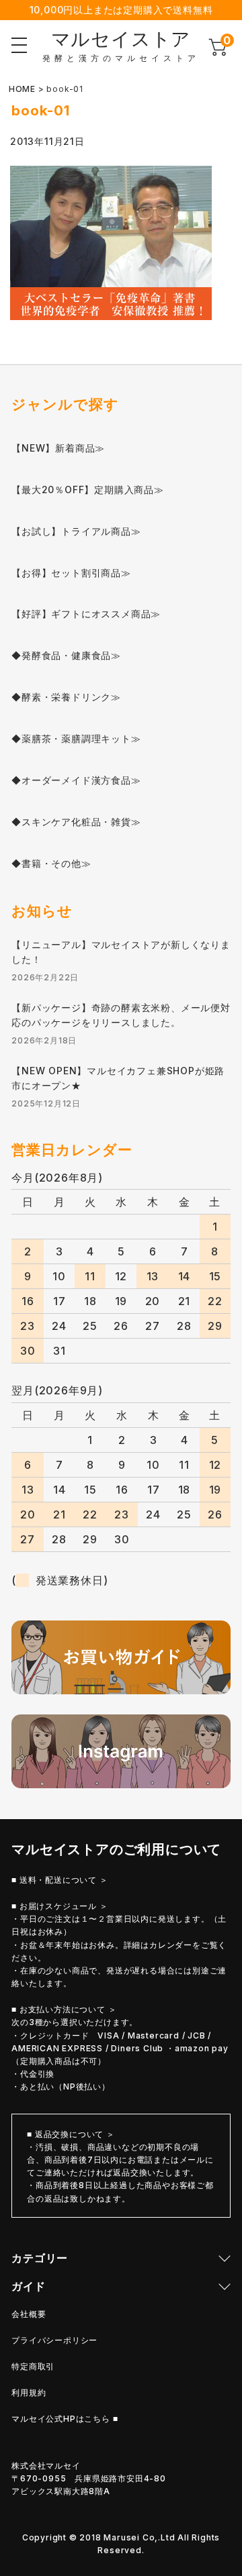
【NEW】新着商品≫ (58, 448)
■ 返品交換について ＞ (71, 2134)
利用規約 (29, 2392)
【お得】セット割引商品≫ (71, 573)
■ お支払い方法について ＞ (64, 2009)
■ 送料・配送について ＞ (59, 1880)
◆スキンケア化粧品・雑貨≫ (76, 822)
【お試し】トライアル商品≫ (76, 531)
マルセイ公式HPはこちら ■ (65, 2419)
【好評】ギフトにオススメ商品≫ (86, 614)
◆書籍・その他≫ (51, 863)
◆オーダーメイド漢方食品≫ (76, 780)
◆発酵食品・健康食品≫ (66, 655)
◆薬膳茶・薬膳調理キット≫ (76, 738)
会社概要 (29, 2314)
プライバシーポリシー (54, 2340)
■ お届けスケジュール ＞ (59, 1906)
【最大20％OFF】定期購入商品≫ (88, 490)
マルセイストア (121, 39)
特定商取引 (33, 2366)
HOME (22, 89)
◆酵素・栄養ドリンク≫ (66, 697)
